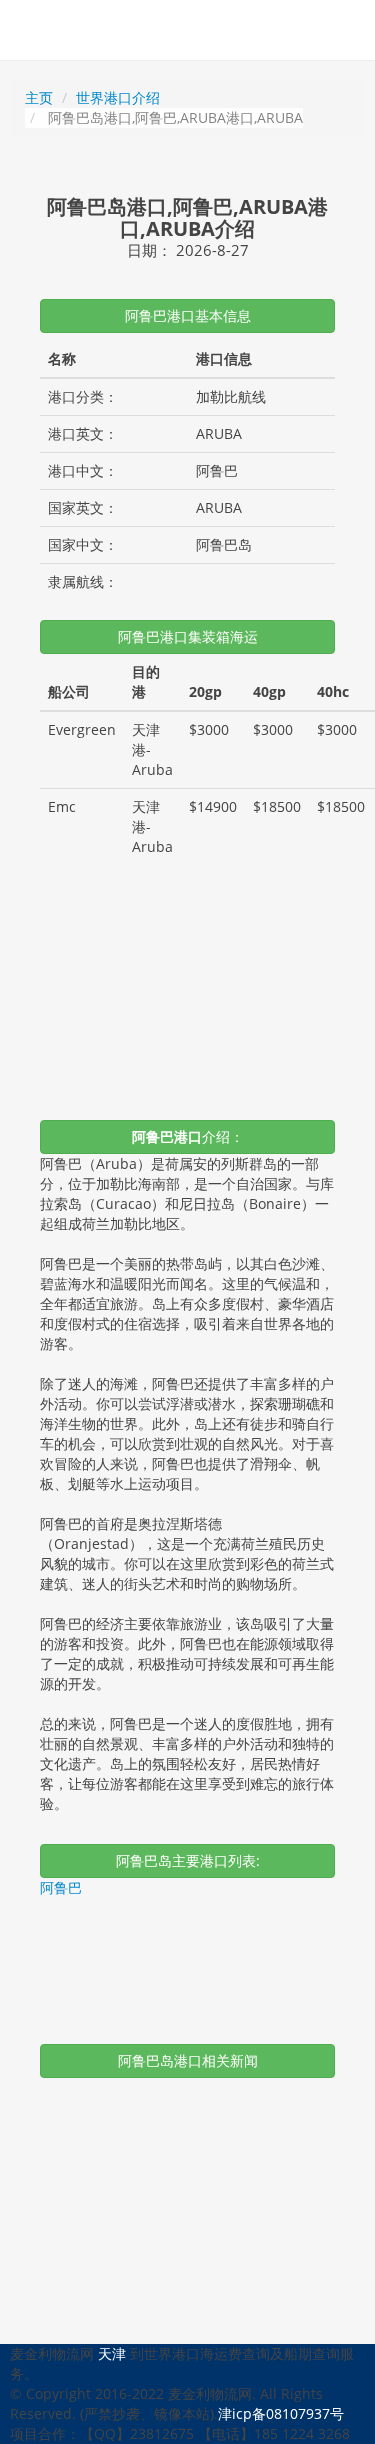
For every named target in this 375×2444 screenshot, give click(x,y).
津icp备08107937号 (281, 2413)
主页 (39, 97)
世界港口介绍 (118, 97)
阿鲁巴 (61, 1887)
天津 (112, 2353)
